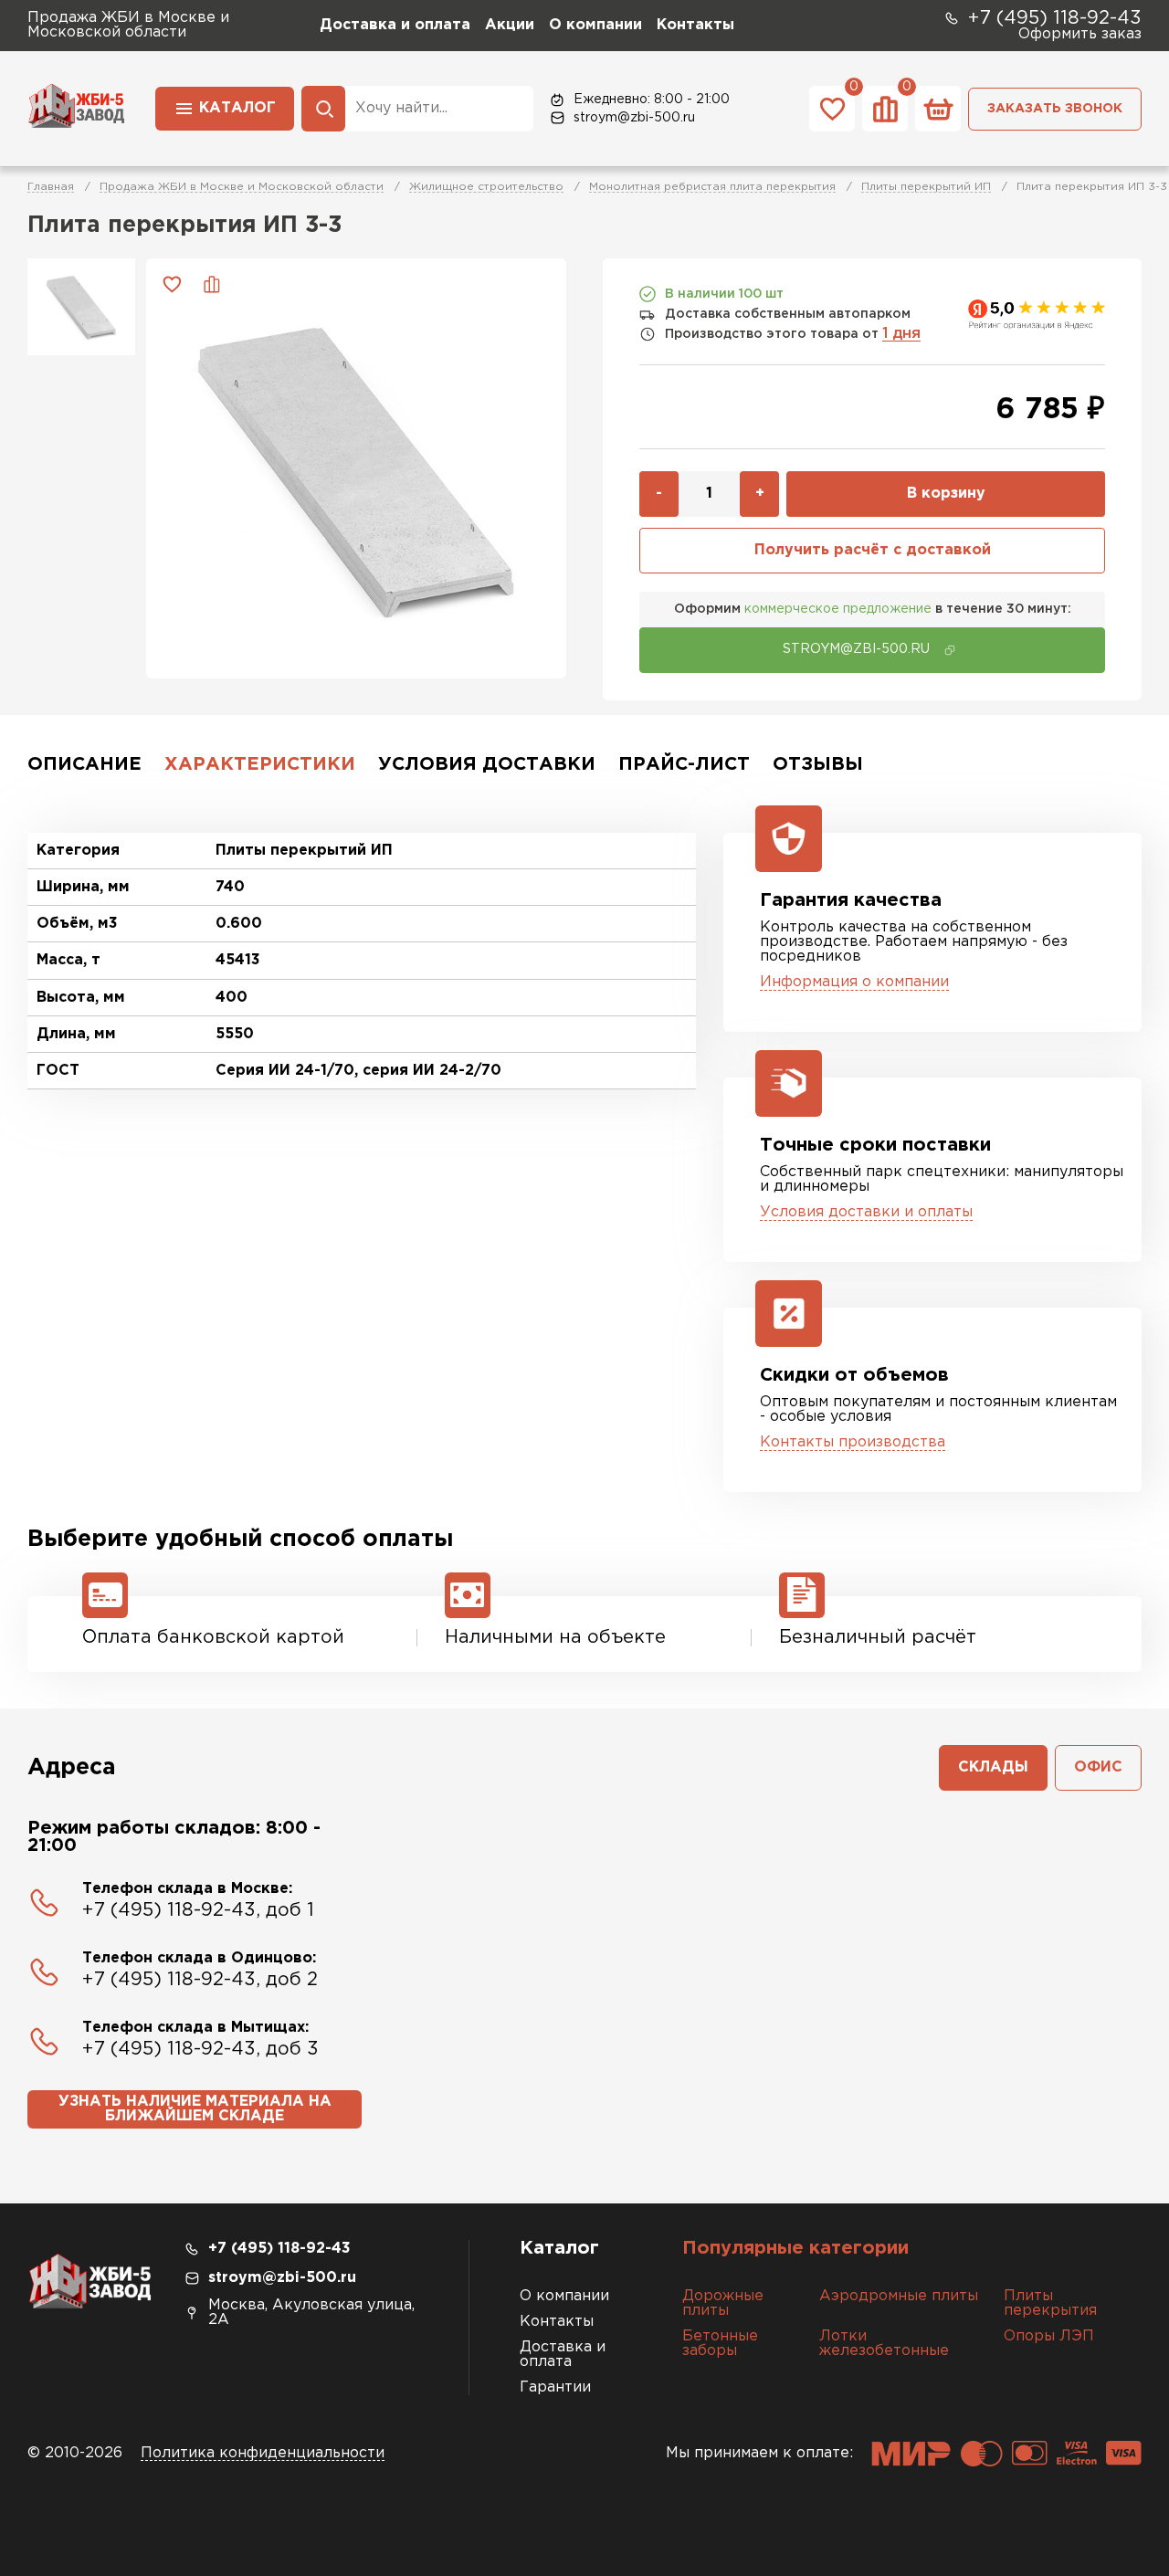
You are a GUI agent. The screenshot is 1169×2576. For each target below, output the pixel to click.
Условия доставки (487, 764)
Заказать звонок (1055, 109)
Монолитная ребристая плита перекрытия (712, 187)
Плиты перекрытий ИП (926, 187)
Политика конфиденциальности (263, 2453)
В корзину (946, 494)
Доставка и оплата (395, 25)
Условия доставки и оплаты (866, 1212)
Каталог (237, 108)
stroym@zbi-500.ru (634, 118)
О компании (595, 25)
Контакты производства (853, 1442)
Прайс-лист (684, 764)
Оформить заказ (1080, 34)
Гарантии (555, 2387)
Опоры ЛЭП (1049, 2336)
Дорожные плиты (723, 2303)
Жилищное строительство (486, 187)
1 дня (901, 334)
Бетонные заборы (720, 2344)
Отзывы (818, 764)
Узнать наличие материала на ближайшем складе (195, 2109)
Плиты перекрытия (1050, 2303)
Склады (993, 1767)
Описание (84, 764)
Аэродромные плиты (899, 2296)
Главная (51, 187)
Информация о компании (854, 982)
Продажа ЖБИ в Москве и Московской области (242, 187)
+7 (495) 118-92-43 (1055, 18)
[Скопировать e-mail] (950, 650)
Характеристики (260, 764)
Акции (510, 25)
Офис (1098, 1767)
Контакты (695, 25)
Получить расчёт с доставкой (873, 550)
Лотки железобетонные (884, 2344)
